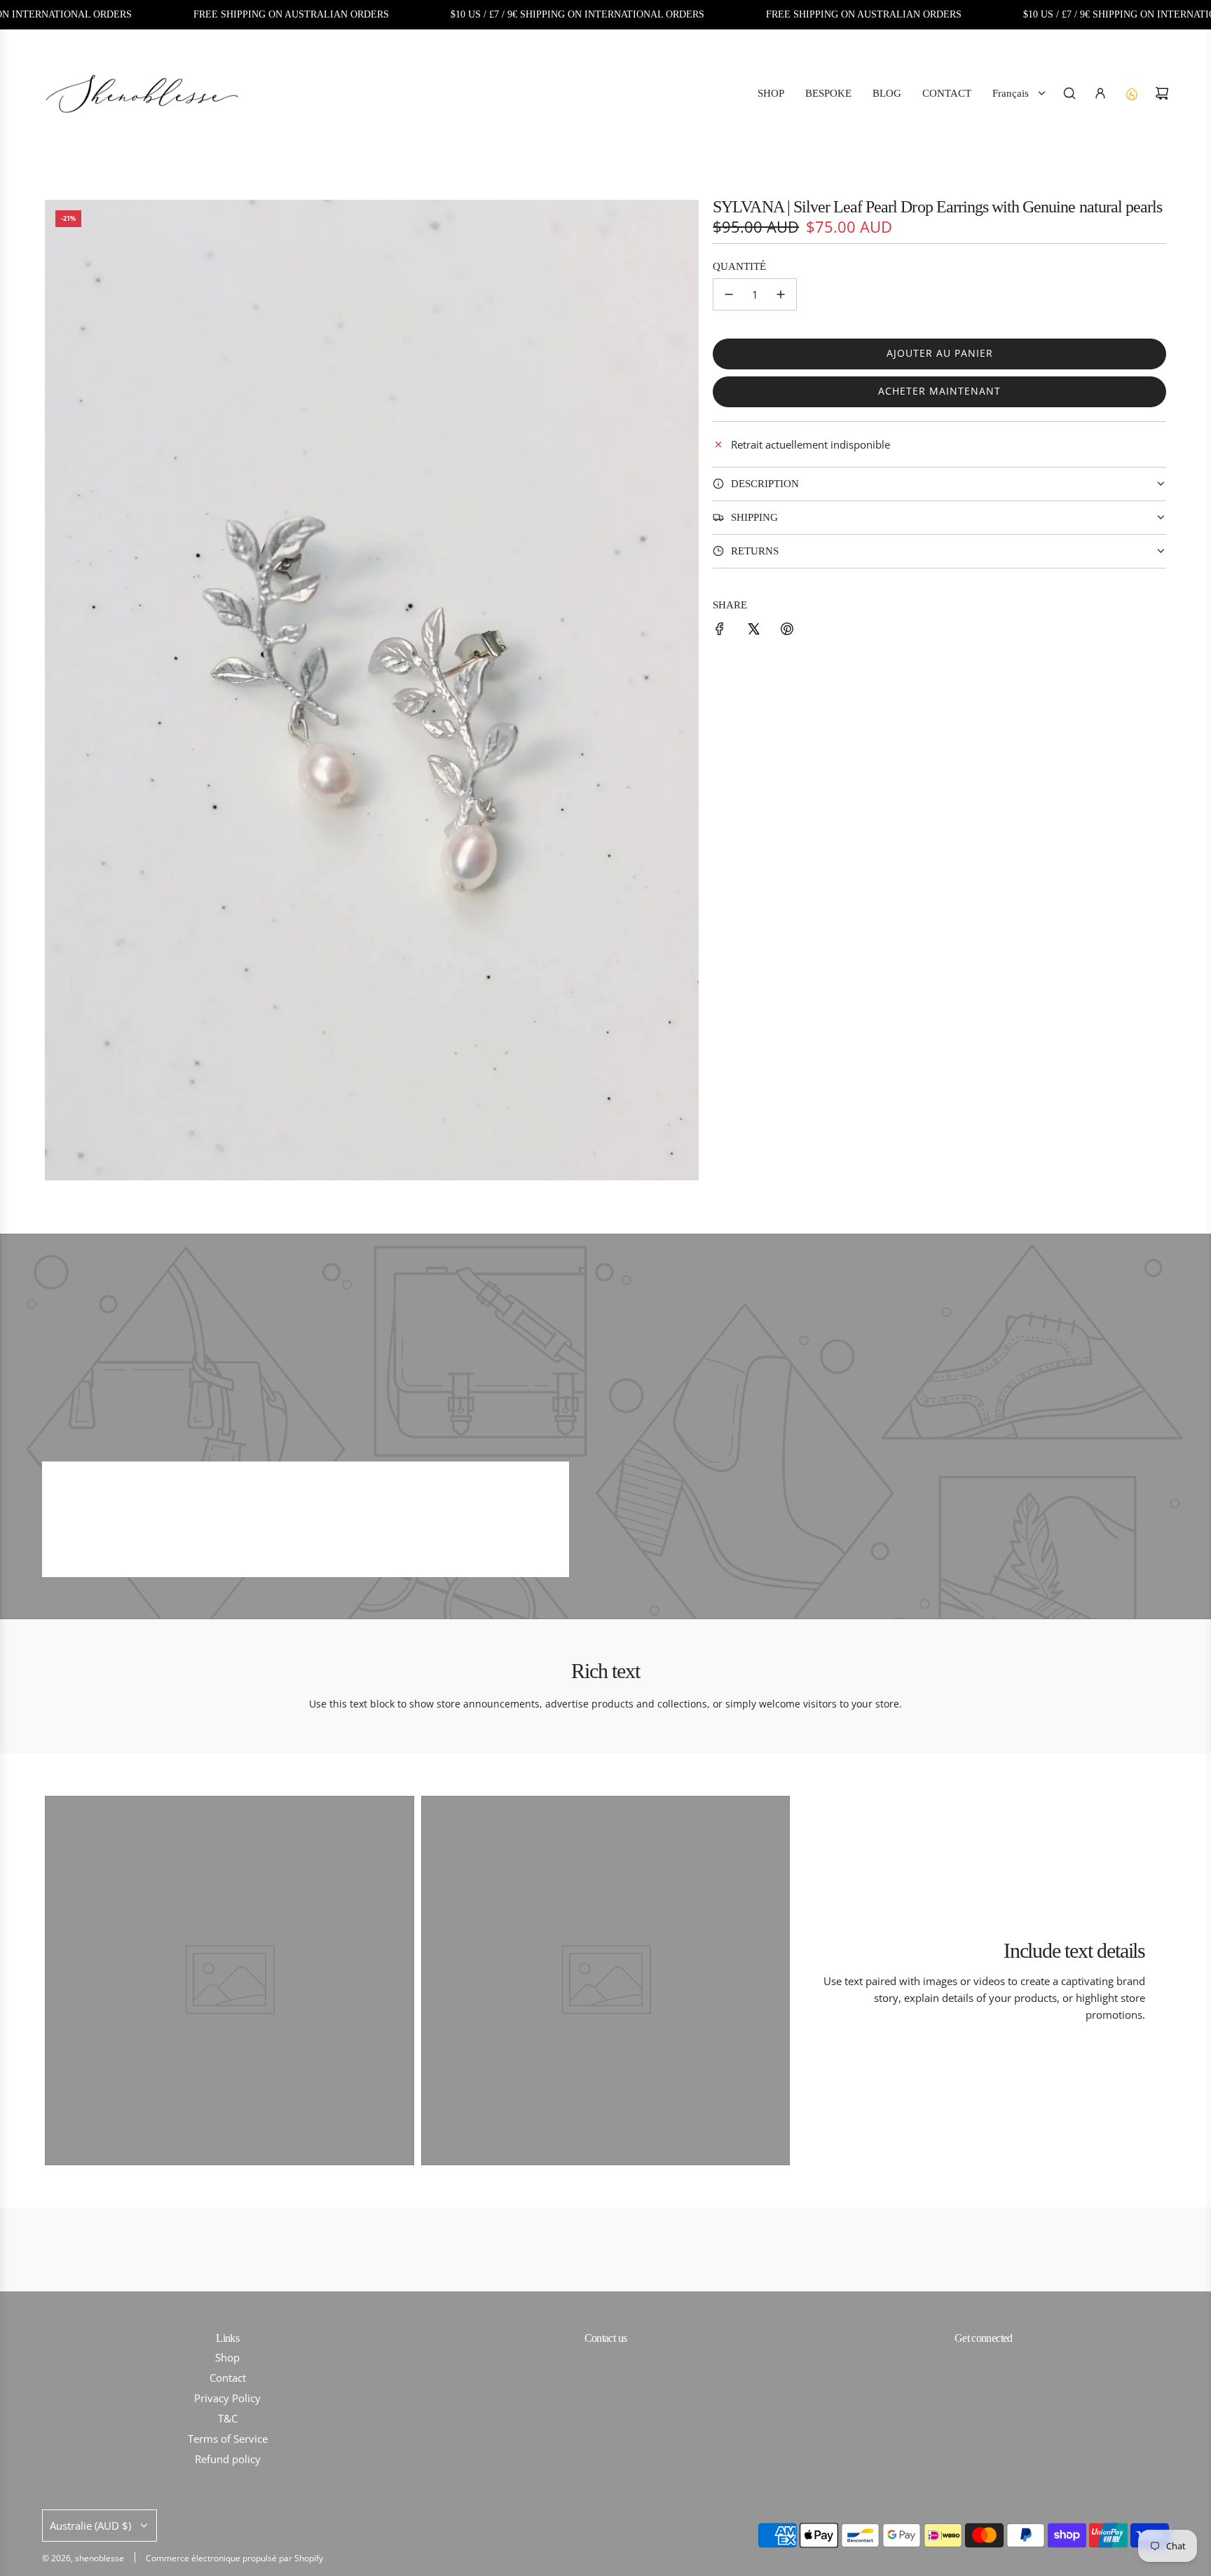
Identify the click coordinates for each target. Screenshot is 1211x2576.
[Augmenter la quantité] (781, 294)
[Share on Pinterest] (787, 631)
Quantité (739, 266)
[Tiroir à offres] (1131, 93)
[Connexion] (1100, 93)
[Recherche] (1069, 93)
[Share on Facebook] (720, 631)
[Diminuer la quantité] (729, 294)
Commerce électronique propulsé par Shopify (234, 2558)
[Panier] (1162, 93)
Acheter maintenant (939, 391)
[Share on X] (753, 631)
